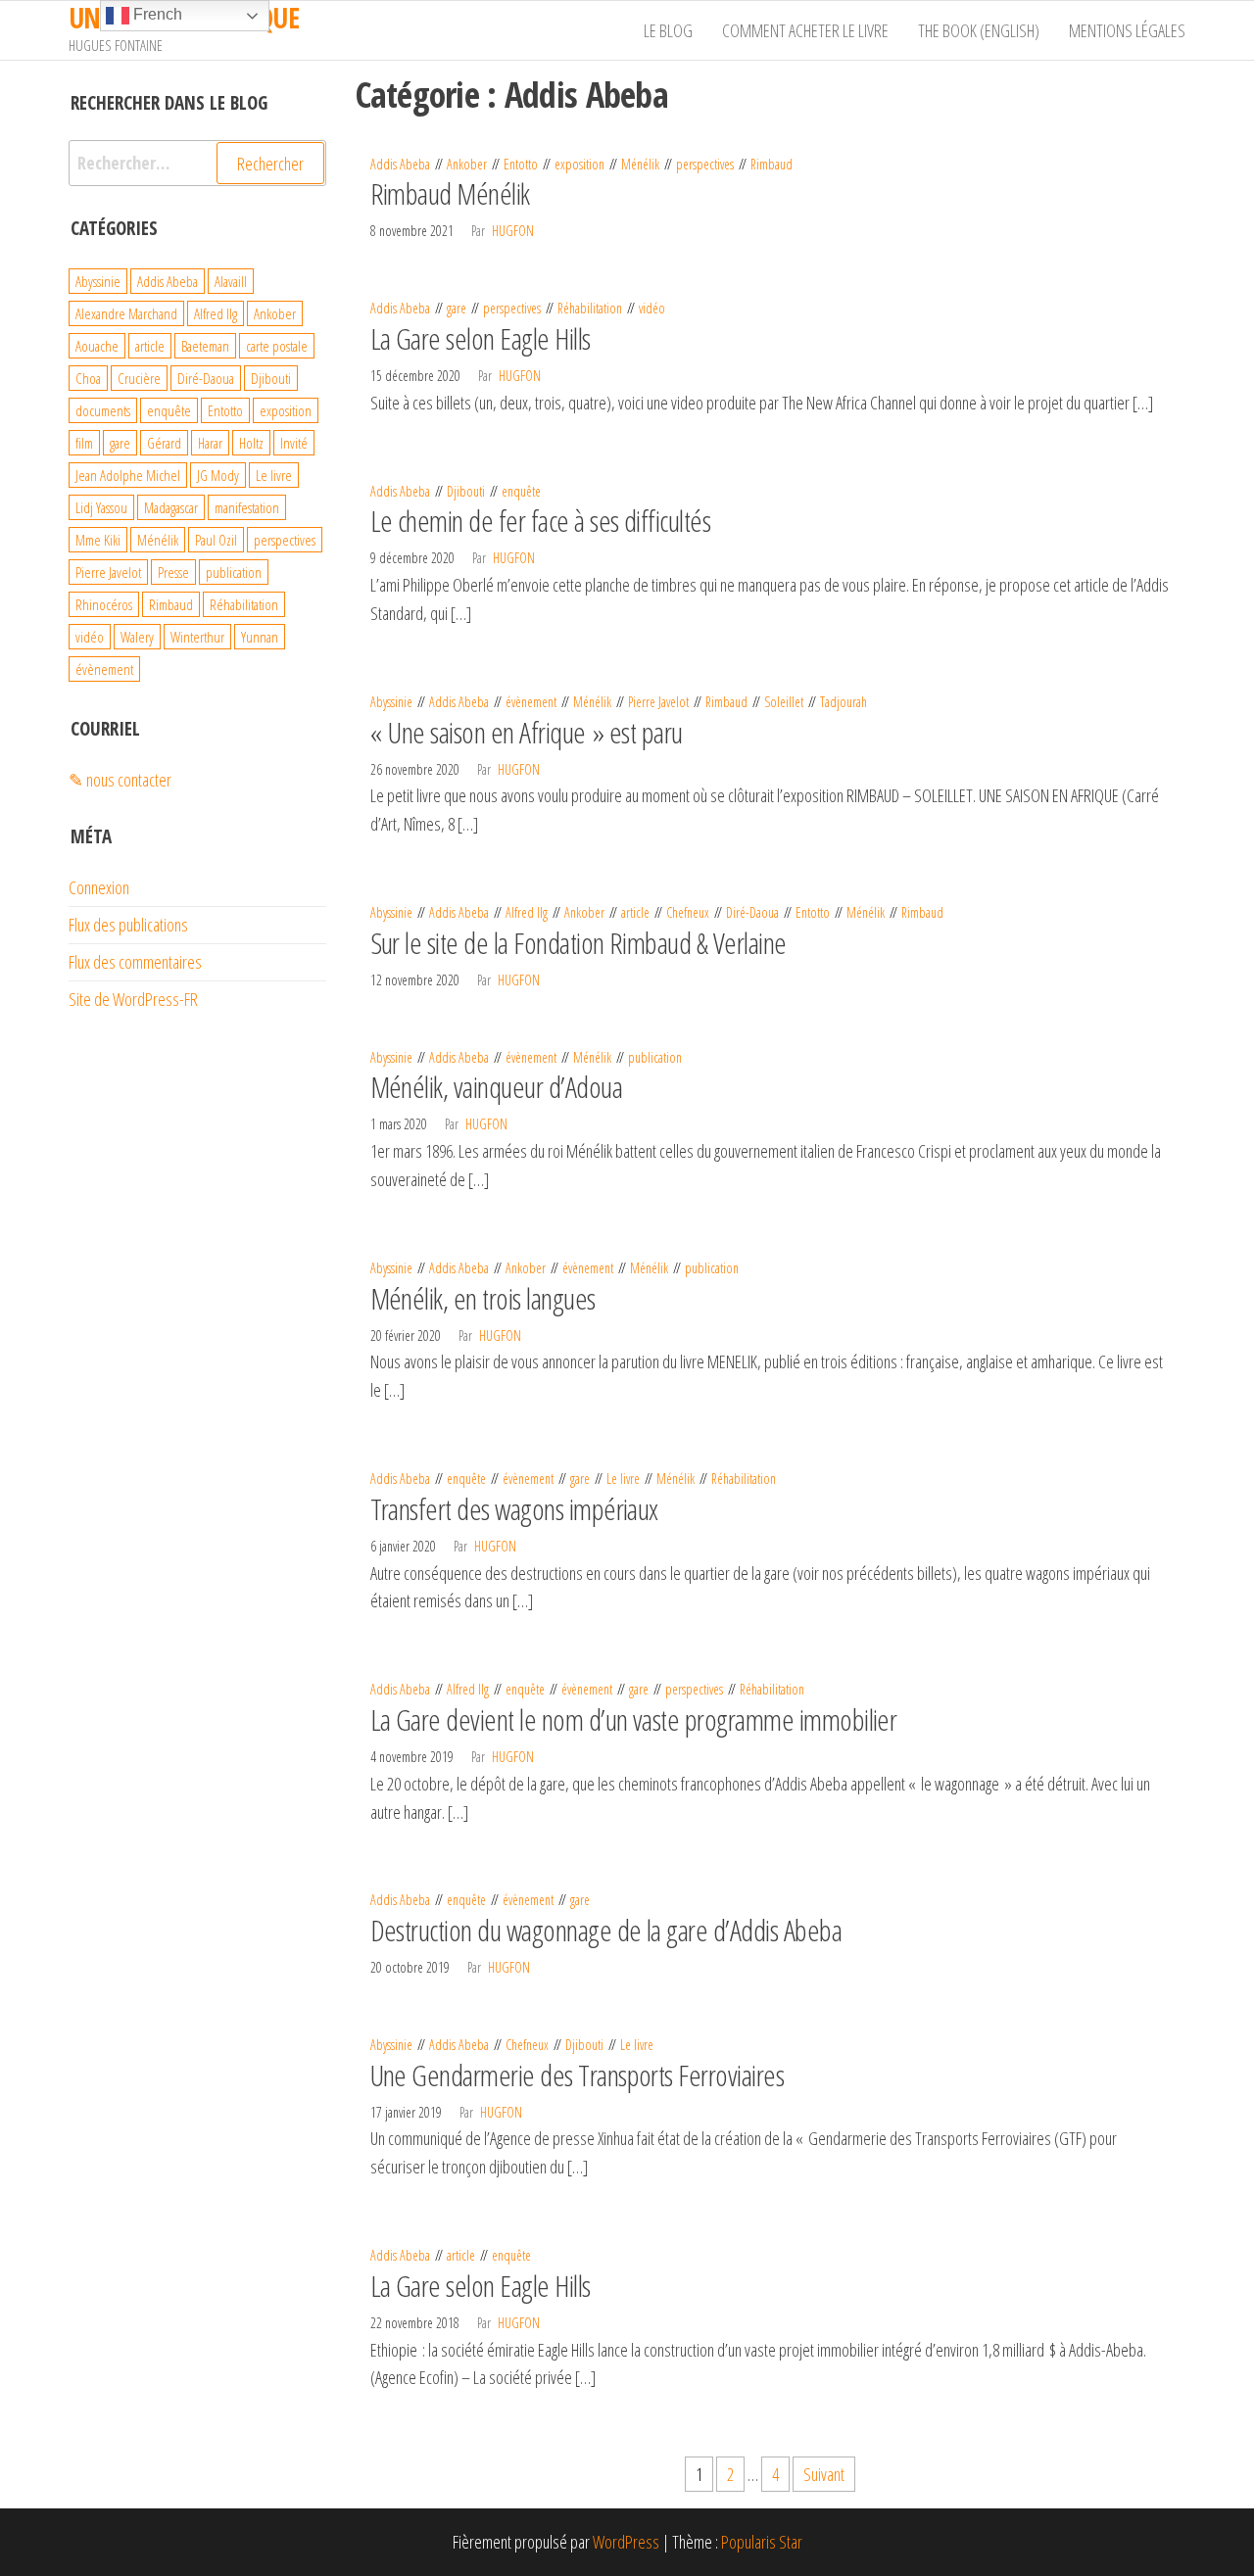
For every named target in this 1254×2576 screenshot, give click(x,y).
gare (457, 308)
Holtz (251, 443)
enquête (521, 491)
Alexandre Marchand (126, 313)
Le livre (623, 1479)
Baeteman (205, 346)
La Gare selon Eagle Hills (481, 338)
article (635, 912)
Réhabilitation (590, 308)
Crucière (139, 378)
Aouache (97, 346)
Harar (210, 443)
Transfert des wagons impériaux (514, 1509)
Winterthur (197, 637)
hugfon (513, 231)
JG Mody (218, 475)
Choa (88, 378)
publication (655, 1057)
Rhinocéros (104, 604)
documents (103, 410)
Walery (137, 637)
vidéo (652, 308)
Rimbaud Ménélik (450, 193)
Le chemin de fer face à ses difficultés (541, 521)
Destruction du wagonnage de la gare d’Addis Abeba (606, 1930)
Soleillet (784, 702)
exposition (579, 164)
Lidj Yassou (101, 507)
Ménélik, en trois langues (483, 1298)
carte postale (277, 346)
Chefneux (688, 912)
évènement (531, 702)
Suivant (824, 2474)
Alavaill (231, 281)
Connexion (99, 887)
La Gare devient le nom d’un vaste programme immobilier (634, 1719)
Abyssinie (391, 702)
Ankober (467, 164)
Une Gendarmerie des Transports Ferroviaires (578, 2075)
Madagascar (171, 507)
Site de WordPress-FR (133, 999)
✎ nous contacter (120, 780)
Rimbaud (772, 164)
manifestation (247, 507)
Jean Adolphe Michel (128, 475)
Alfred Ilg (527, 912)
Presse (173, 572)
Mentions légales (1127, 30)
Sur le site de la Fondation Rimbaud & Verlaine (579, 943)
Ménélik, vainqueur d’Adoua (496, 1087)
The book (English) (979, 30)
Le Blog (668, 30)
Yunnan (260, 637)
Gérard (164, 443)
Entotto (521, 164)
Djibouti (466, 491)
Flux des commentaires (135, 962)
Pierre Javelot (658, 702)
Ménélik (640, 164)
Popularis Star (762, 2542)
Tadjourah (844, 702)
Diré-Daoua (752, 912)
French (156, 14)
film (84, 443)
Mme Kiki (98, 540)
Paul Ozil (216, 540)
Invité (294, 443)
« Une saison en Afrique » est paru (527, 732)
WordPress (626, 2542)
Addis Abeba (400, 164)
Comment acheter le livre (805, 30)
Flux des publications (128, 925)
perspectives (705, 164)
